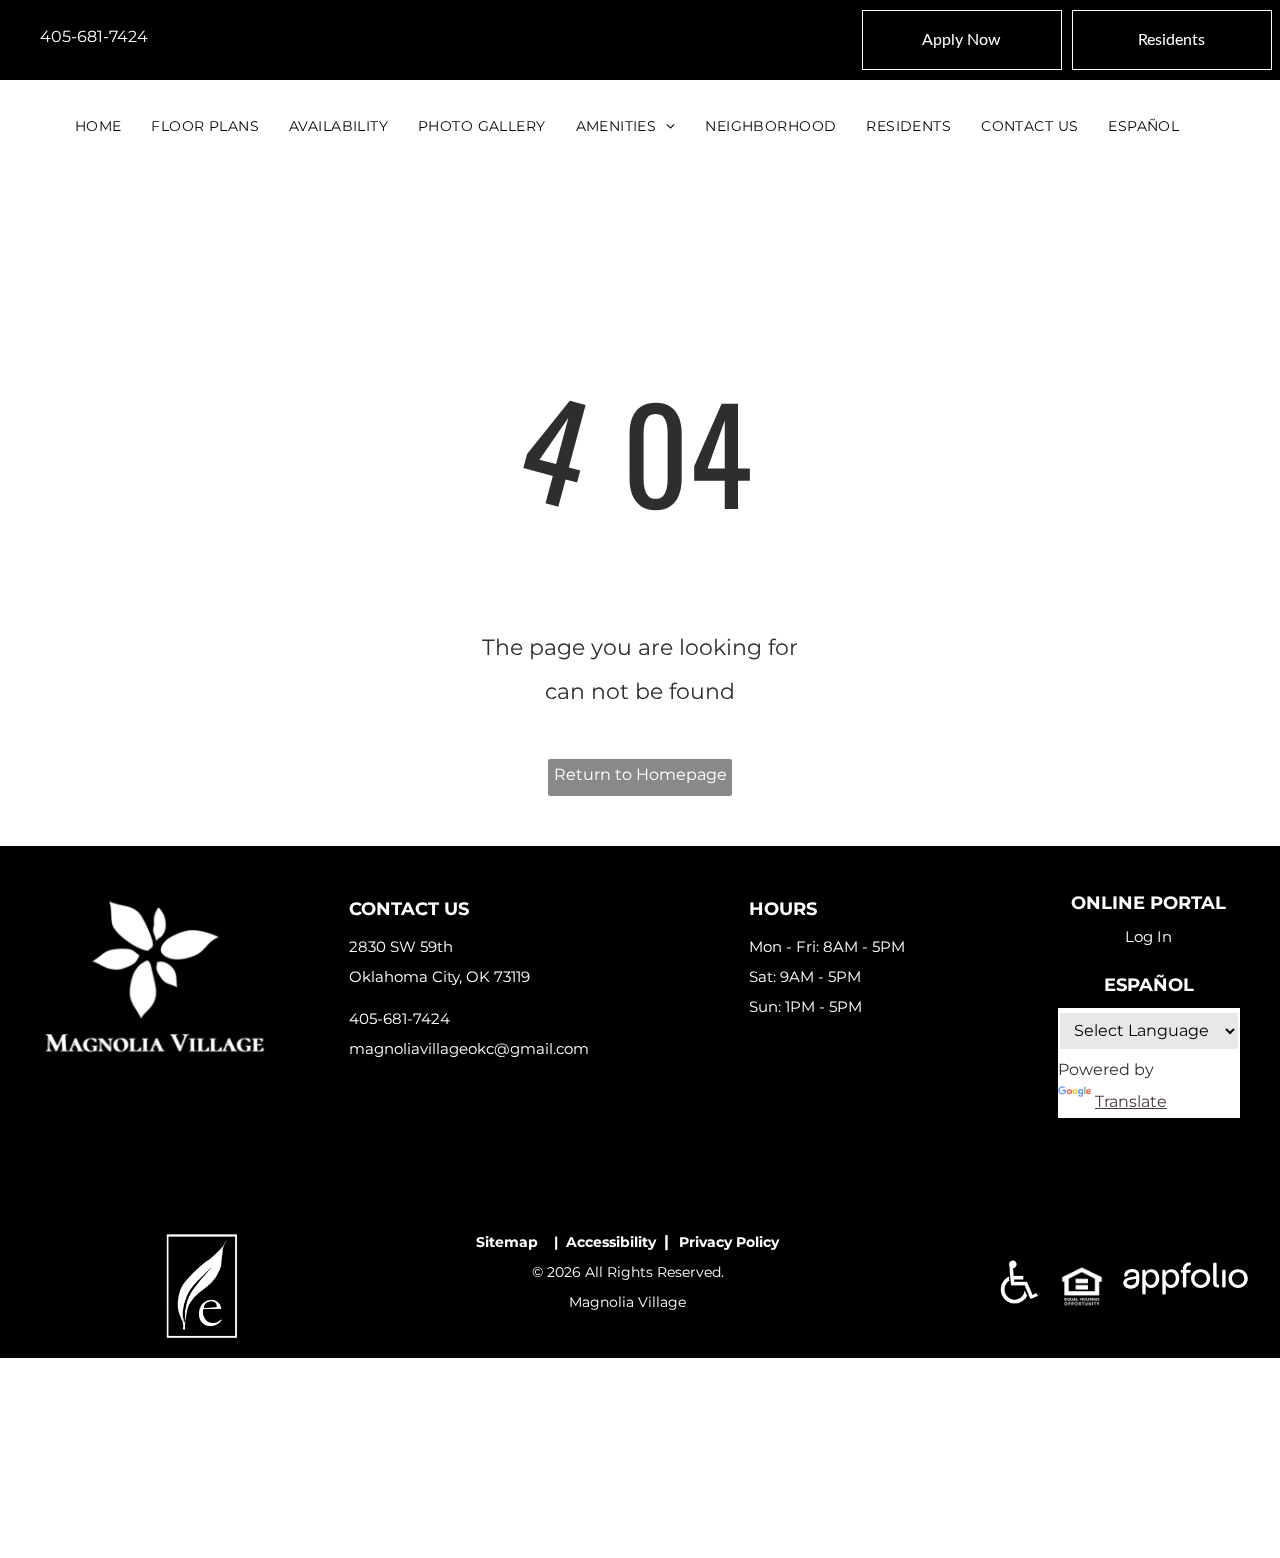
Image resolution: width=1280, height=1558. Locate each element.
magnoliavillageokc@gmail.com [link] (469, 1048)
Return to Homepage (640, 774)
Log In (1148, 936)
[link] (202, 1241)
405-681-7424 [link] (94, 36)
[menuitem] (98, 126)
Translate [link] (1131, 1101)
